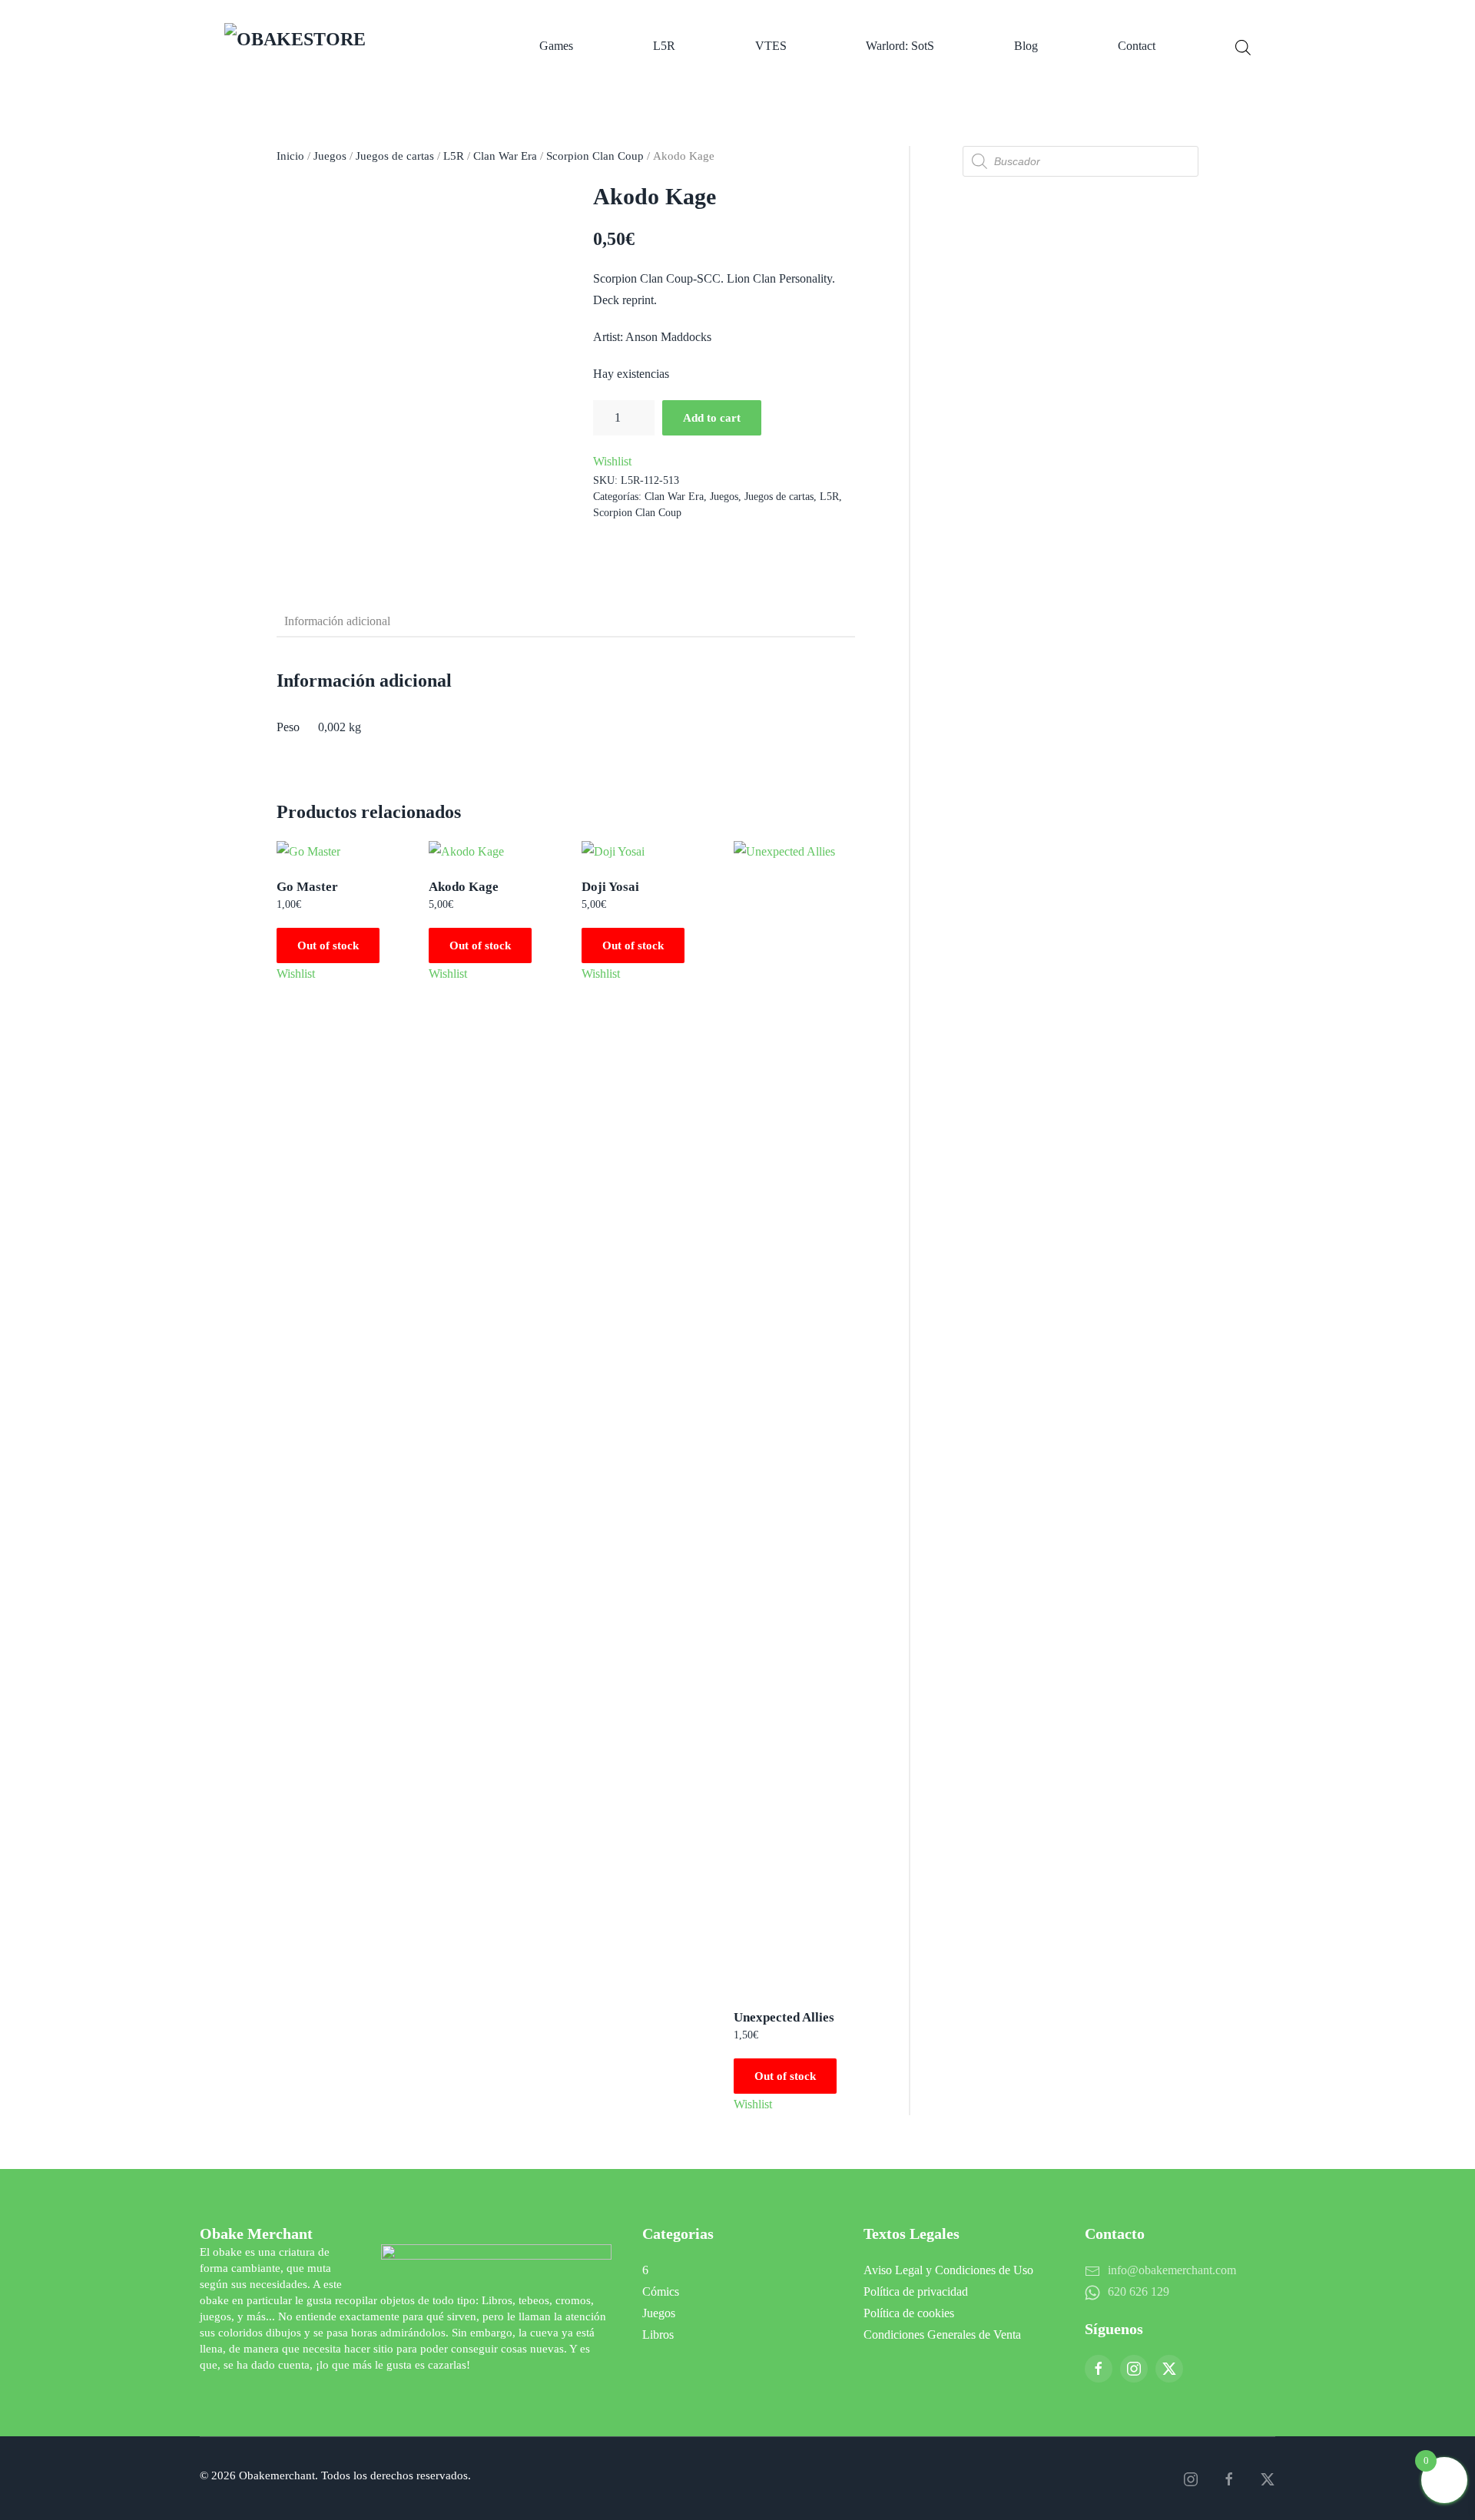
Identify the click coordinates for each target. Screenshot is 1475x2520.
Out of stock (328, 945)
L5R (664, 46)
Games (556, 46)
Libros (658, 2335)
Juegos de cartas (395, 156)
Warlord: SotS (900, 46)
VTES (771, 46)
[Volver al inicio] (342, 46)
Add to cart (712, 418)
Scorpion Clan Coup (595, 156)
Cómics (661, 2292)
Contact (1137, 46)
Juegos (330, 156)
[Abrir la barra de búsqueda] (1243, 46)
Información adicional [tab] (337, 621)
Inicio (290, 156)
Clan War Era (505, 156)
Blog (1026, 46)
